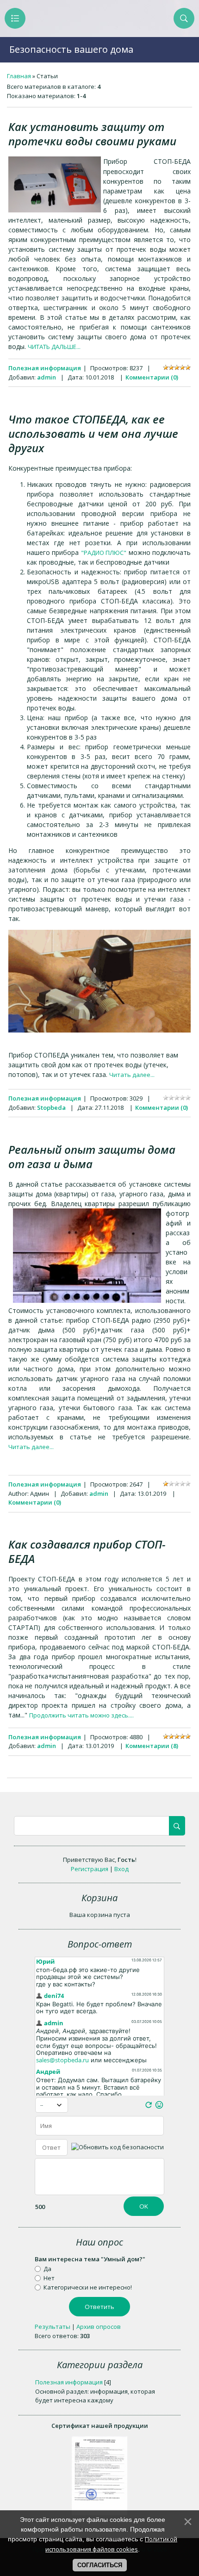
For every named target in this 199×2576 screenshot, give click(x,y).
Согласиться (100, 2565)
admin (47, 377)
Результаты (53, 2327)
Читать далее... (132, 1075)
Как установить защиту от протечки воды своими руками (92, 134)
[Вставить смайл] (159, 2107)
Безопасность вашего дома (71, 49)
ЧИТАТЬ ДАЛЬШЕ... (54, 347)
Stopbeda (51, 1108)
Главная (19, 76)
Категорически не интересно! (88, 2287)
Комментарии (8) (152, 1746)
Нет (49, 2278)
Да (47, 2269)
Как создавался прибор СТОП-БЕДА (87, 1551)
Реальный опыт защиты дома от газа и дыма (92, 1157)
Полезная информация (45, 368)
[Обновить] (149, 2107)
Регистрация (90, 1869)
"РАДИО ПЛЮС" (104, 553)
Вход (121, 1869)
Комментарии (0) (152, 377)
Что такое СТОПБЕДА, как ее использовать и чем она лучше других (93, 433)
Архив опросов (99, 2327)
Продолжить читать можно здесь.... (81, 1715)
